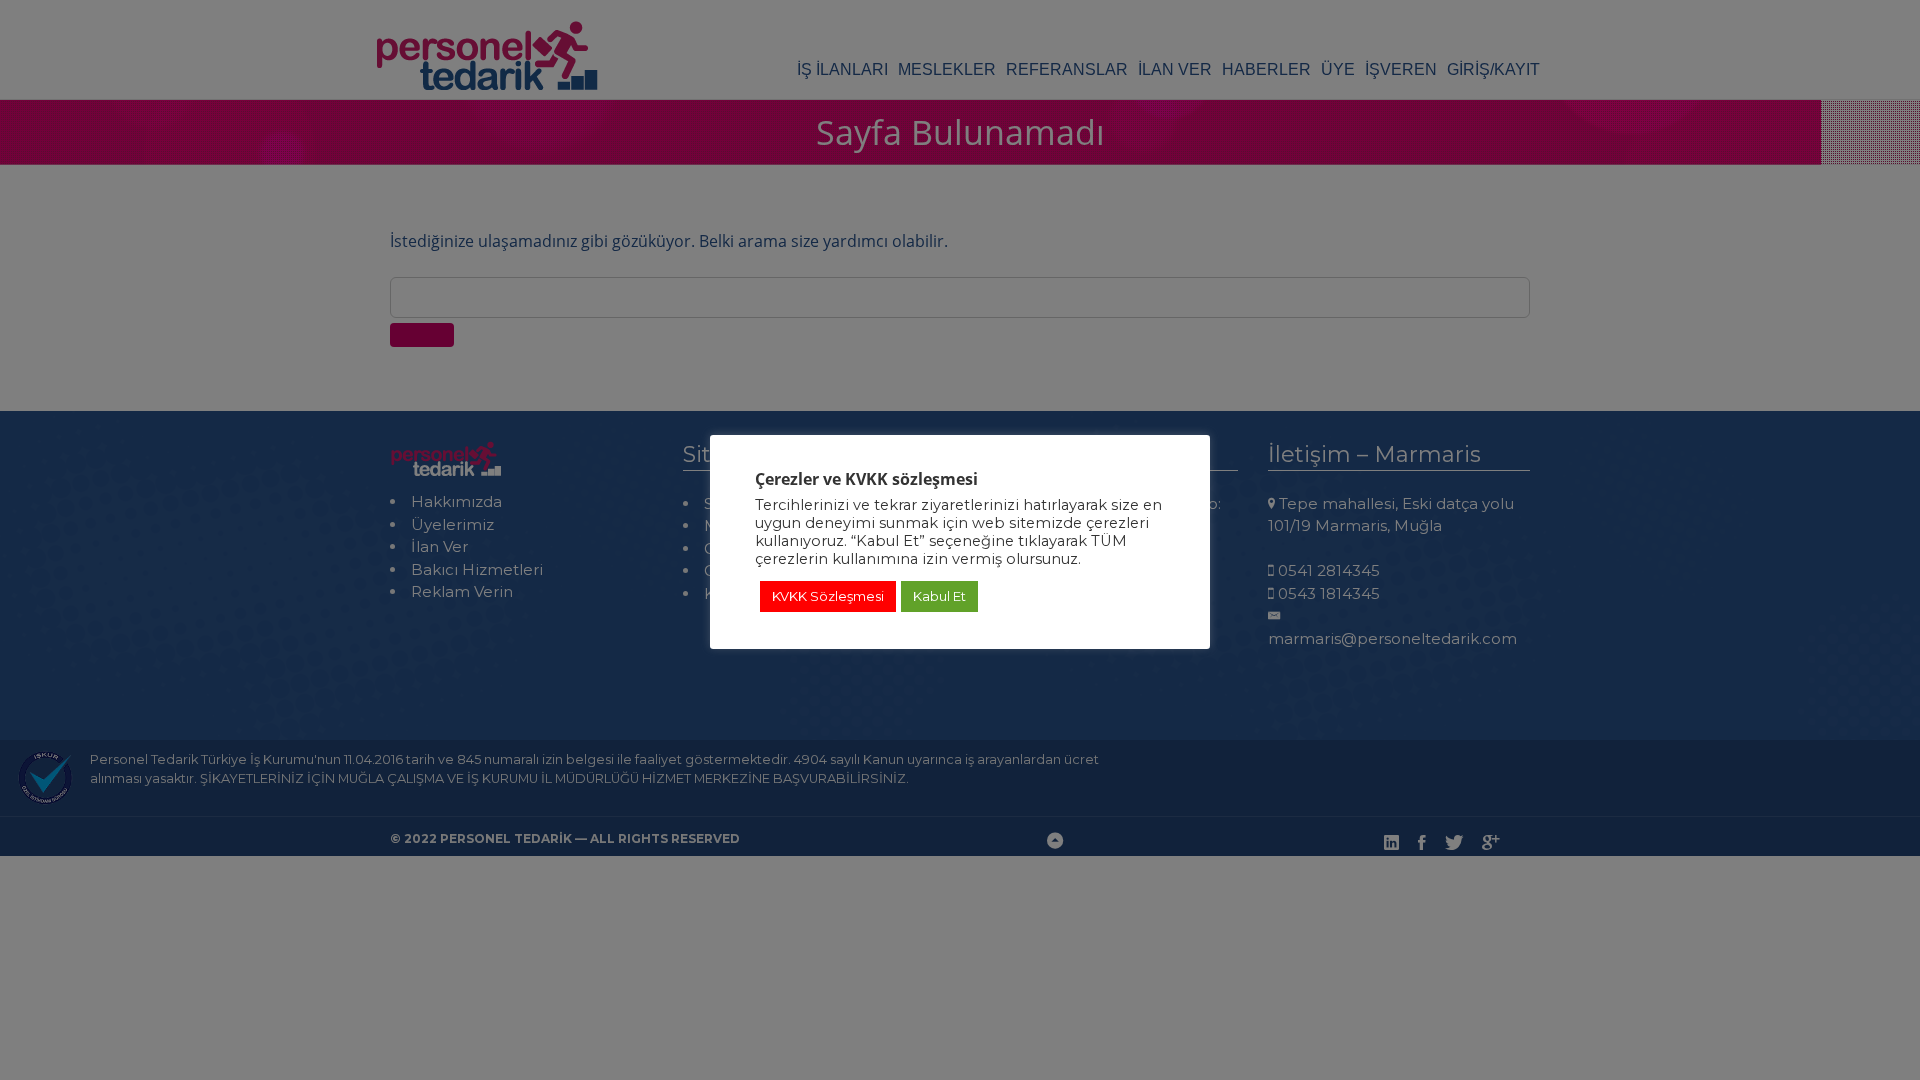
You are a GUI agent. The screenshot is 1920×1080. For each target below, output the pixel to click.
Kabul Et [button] (939, 596)
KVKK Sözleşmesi (828, 596)
